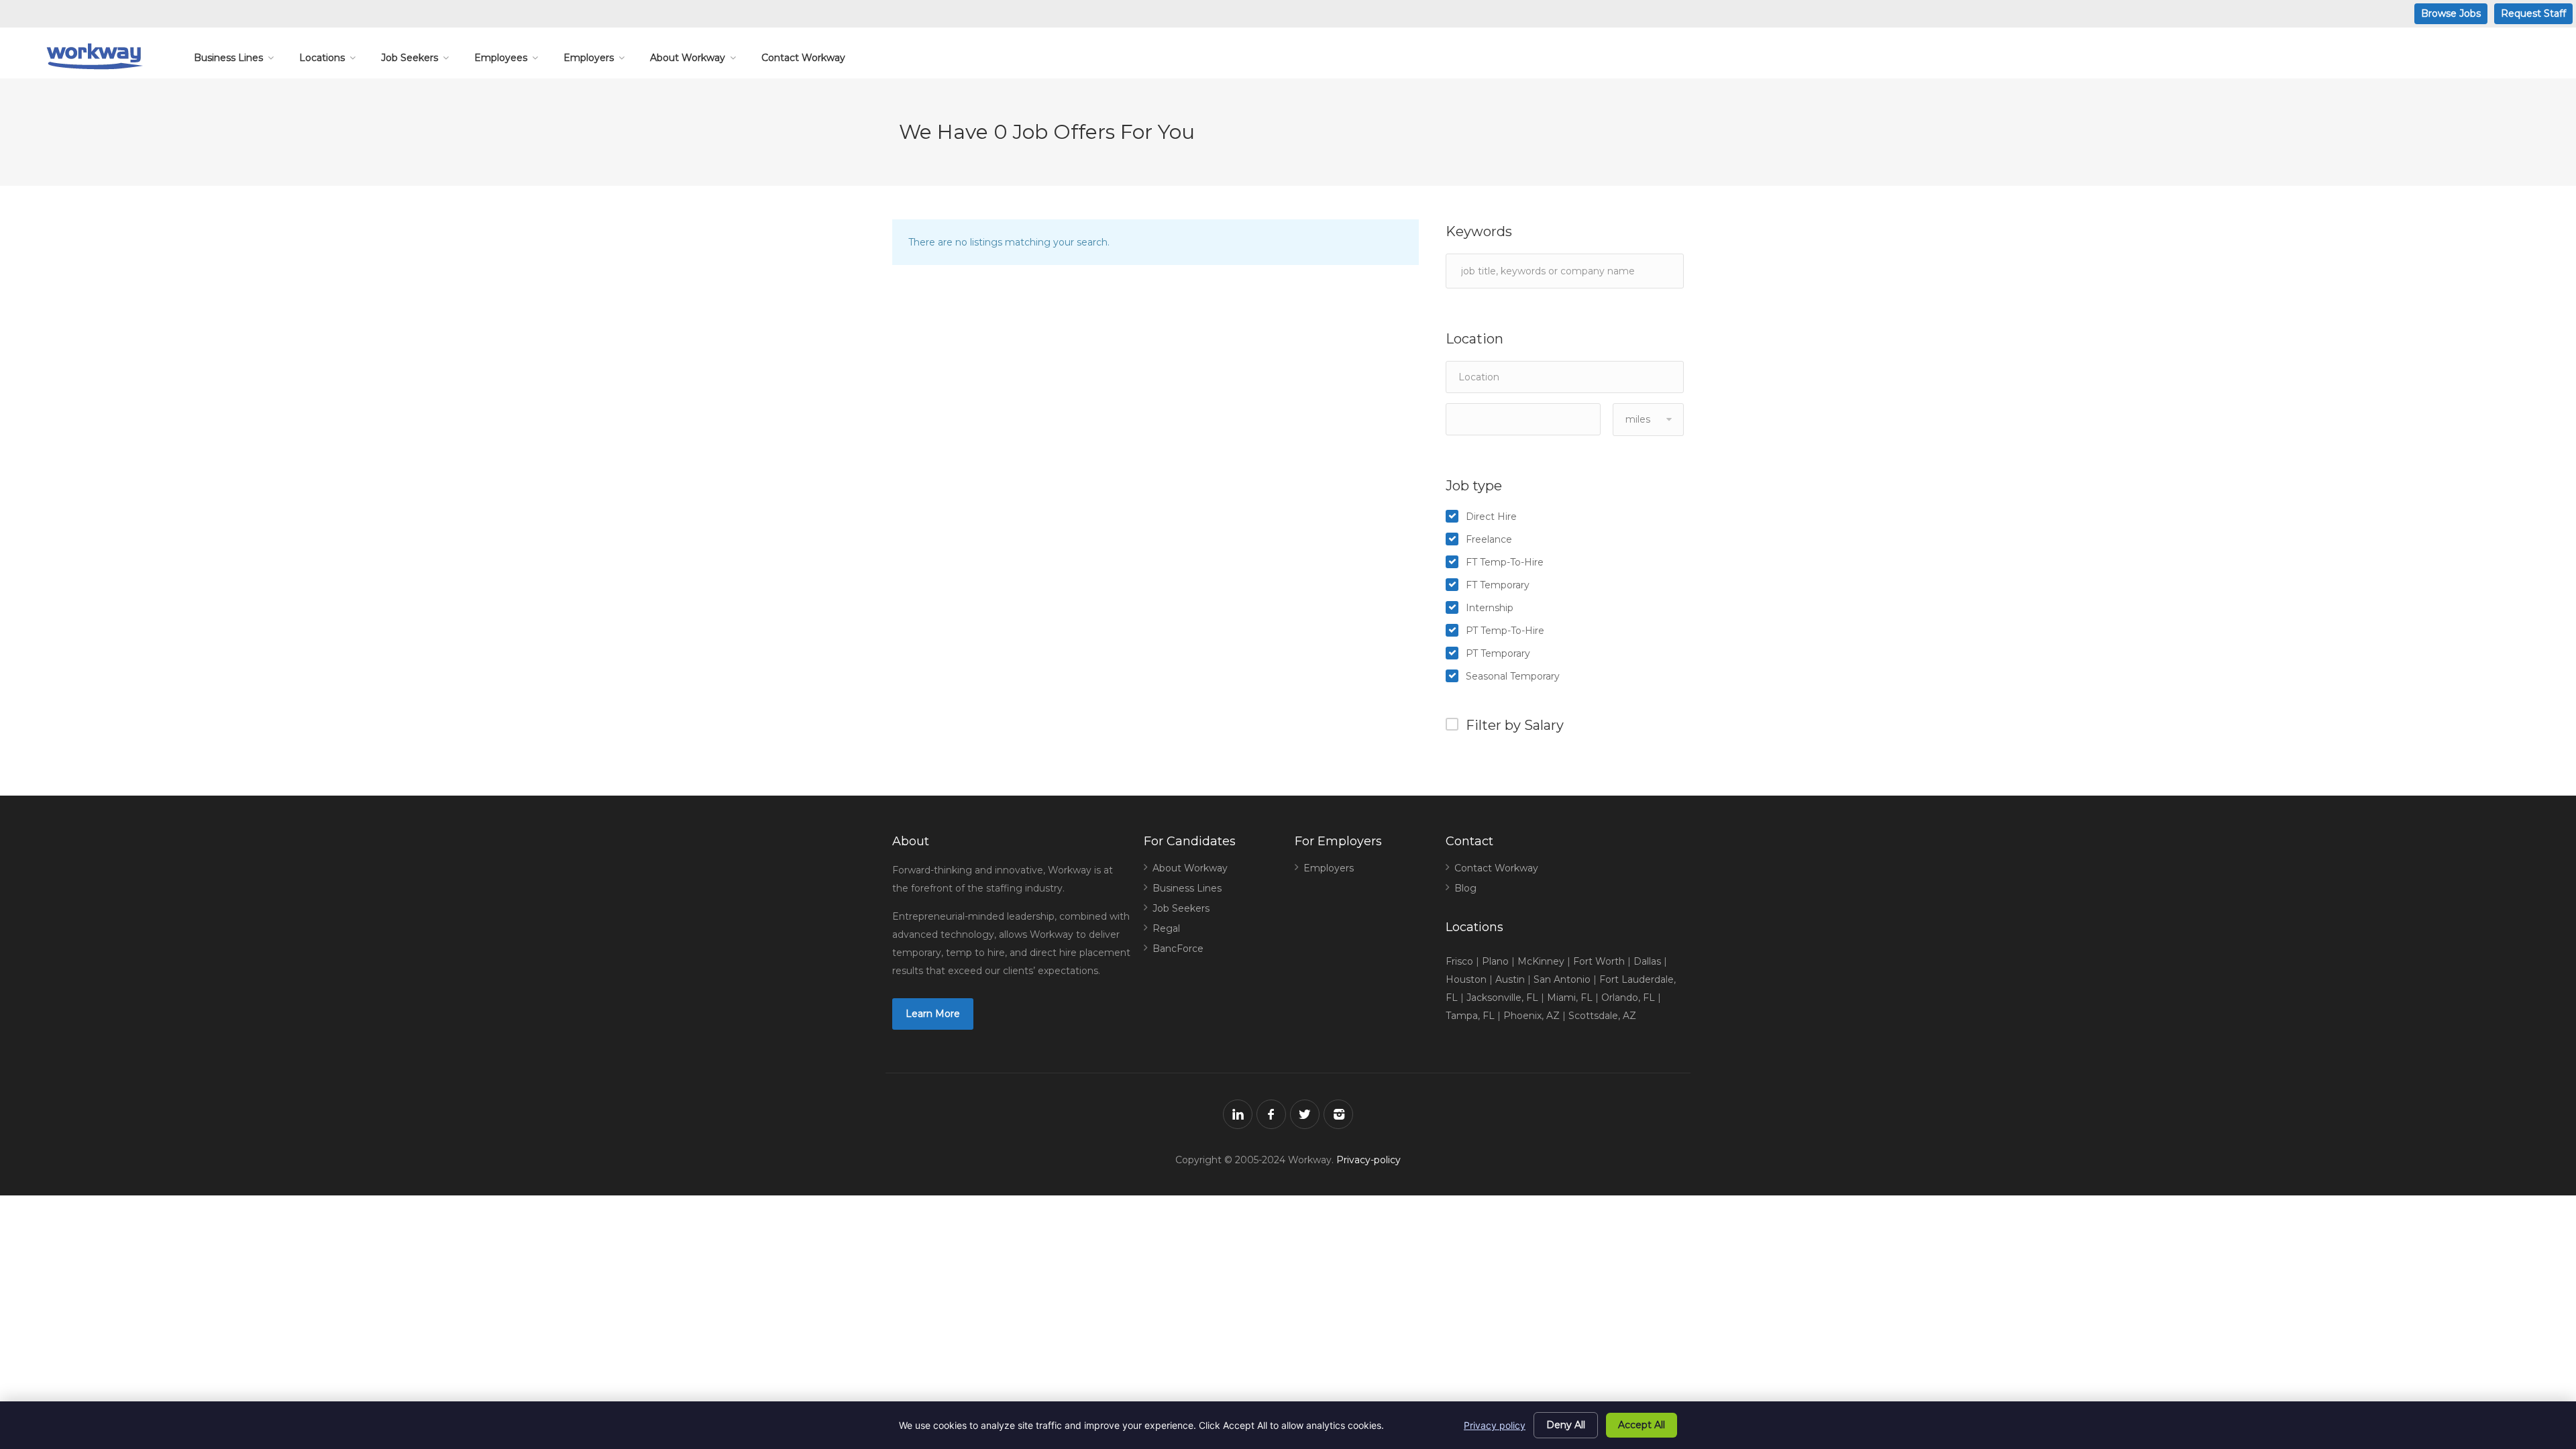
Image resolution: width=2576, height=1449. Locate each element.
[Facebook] (1271, 1114)
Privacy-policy (1368, 1160)
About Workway (688, 58)
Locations (322, 58)
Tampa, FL (1470, 1016)
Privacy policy (1495, 1425)
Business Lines (228, 58)
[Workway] (94, 56)
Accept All (1642, 1425)
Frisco (1459, 961)
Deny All (1566, 1425)
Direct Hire (1491, 517)
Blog (1465, 888)
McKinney (1541, 961)
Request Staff (2533, 13)
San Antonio (1562, 979)
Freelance (1489, 539)
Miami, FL (1570, 998)
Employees (501, 58)
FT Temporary (1498, 585)
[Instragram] (1338, 1114)
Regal (1166, 928)
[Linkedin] (1238, 1114)
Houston (1466, 979)
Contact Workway (803, 58)
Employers (589, 58)
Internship (1490, 608)
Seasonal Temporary (1513, 676)
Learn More (933, 1014)
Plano (1495, 961)
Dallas (1647, 961)
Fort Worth (1599, 961)
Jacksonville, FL (1502, 998)
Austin (1510, 979)
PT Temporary (1498, 653)
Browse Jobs (2451, 13)
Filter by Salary (1515, 725)
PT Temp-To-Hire (1505, 631)
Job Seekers (410, 58)
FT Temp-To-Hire (1505, 562)
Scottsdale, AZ (1602, 1016)
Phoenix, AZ (1532, 1016)
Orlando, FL (1628, 998)
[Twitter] (1305, 1114)
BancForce (1178, 949)
